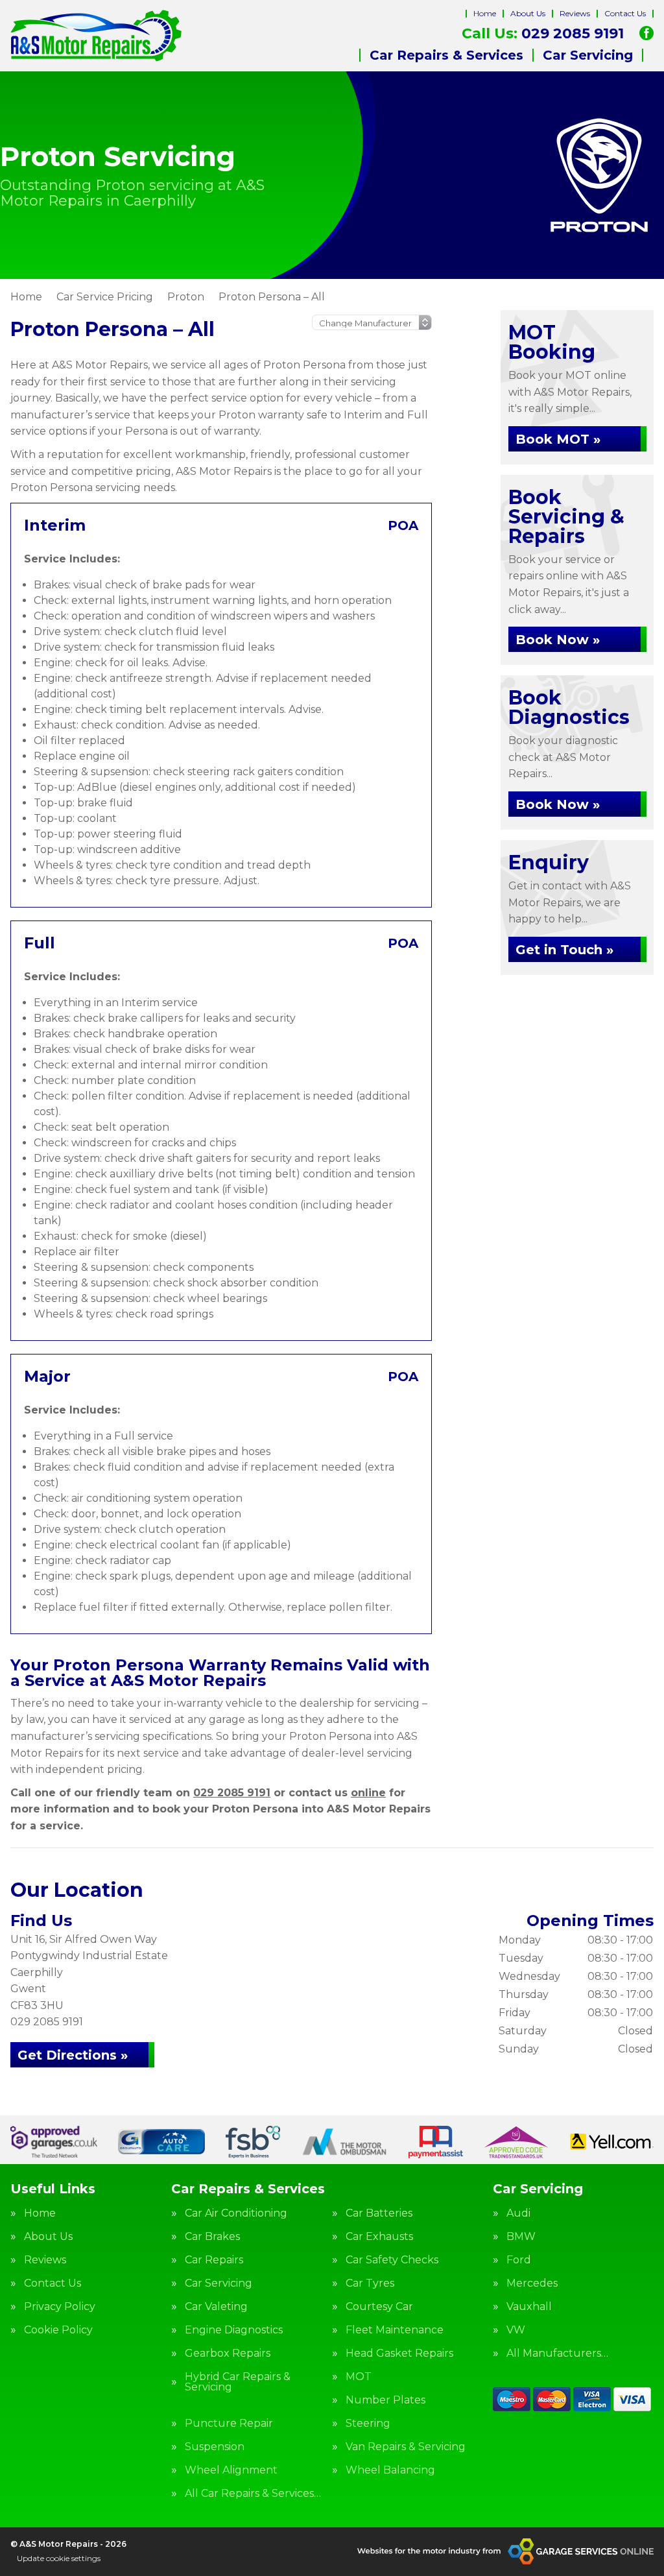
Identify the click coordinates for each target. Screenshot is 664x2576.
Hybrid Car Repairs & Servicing (238, 2382)
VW (516, 2330)
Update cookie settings (59, 2558)
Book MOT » (558, 439)
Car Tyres (370, 2283)
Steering (368, 2424)
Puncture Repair (229, 2424)
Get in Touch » (564, 950)
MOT (359, 2377)
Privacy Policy (60, 2307)
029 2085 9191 (543, 34)
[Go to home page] (96, 36)
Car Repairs (214, 2260)
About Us (528, 13)
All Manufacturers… (557, 2353)
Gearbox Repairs (228, 2353)
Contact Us (625, 13)
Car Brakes (212, 2237)
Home (485, 13)
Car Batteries (379, 2213)
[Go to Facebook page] (646, 33)
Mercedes (532, 2283)
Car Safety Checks (392, 2260)
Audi (518, 2213)
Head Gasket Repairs (399, 2353)
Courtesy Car (379, 2307)
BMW (521, 2237)
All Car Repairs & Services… (253, 2494)
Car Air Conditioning (236, 2213)
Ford (519, 2260)
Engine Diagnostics (234, 2330)
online (368, 1793)
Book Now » (558, 640)
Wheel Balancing (390, 2470)
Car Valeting (216, 2307)
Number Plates (385, 2400)
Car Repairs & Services (446, 55)
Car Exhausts (379, 2237)
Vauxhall (529, 2307)
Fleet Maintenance (395, 2330)
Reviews (575, 13)
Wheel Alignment (231, 2470)
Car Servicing (588, 55)
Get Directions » (73, 2055)
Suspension (215, 2447)
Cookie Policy (58, 2330)
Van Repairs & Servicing (406, 2447)
